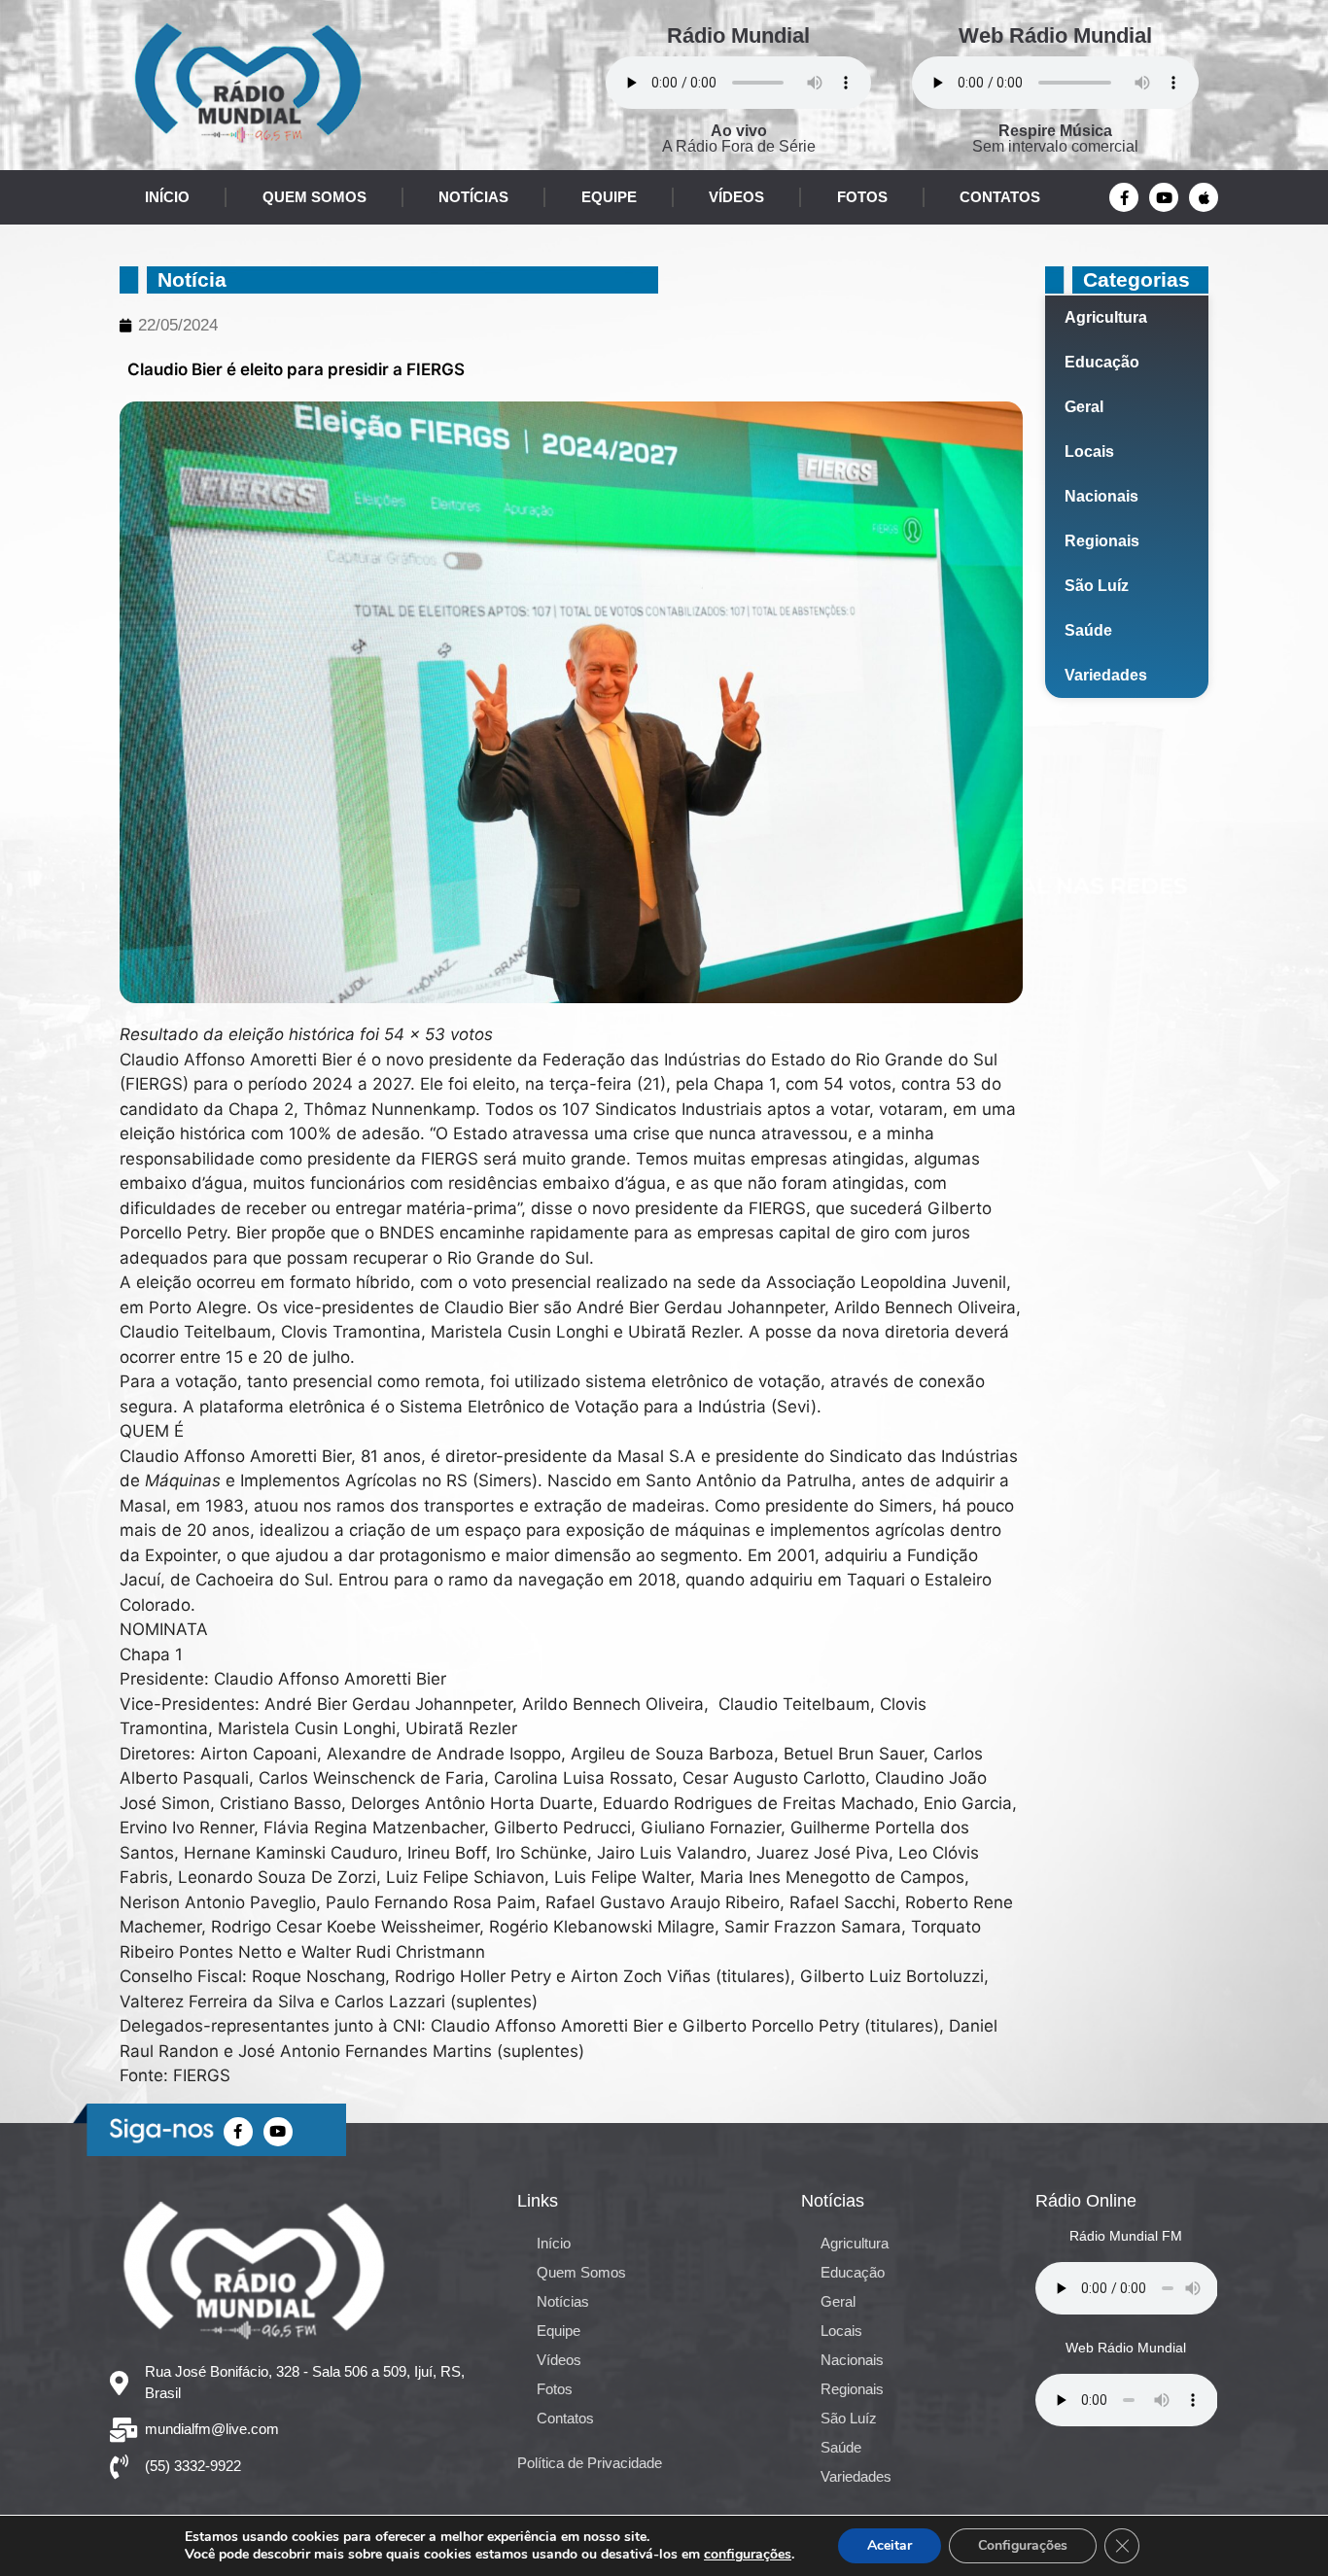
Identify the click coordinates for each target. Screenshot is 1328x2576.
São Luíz (1097, 586)
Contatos (1000, 197)
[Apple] (1204, 197)
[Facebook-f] (1124, 197)
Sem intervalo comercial (1055, 139)
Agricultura (1106, 317)
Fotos (862, 197)
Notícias (473, 197)
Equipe (609, 197)
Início (167, 197)
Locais (1089, 452)
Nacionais (1101, 496)
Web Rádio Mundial (1055, 35)
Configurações (1023, 2545)
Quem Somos (315, 197)
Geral (1084, 407)
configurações (748, 2555)
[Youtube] (1164, 197)
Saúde (1088, 630)
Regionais (1102, 541)
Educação (1102, 362)
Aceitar (890, 2545)
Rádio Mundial (738, 35)
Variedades (1106, 675)
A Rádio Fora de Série (739, 139)
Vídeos (736, 197)
